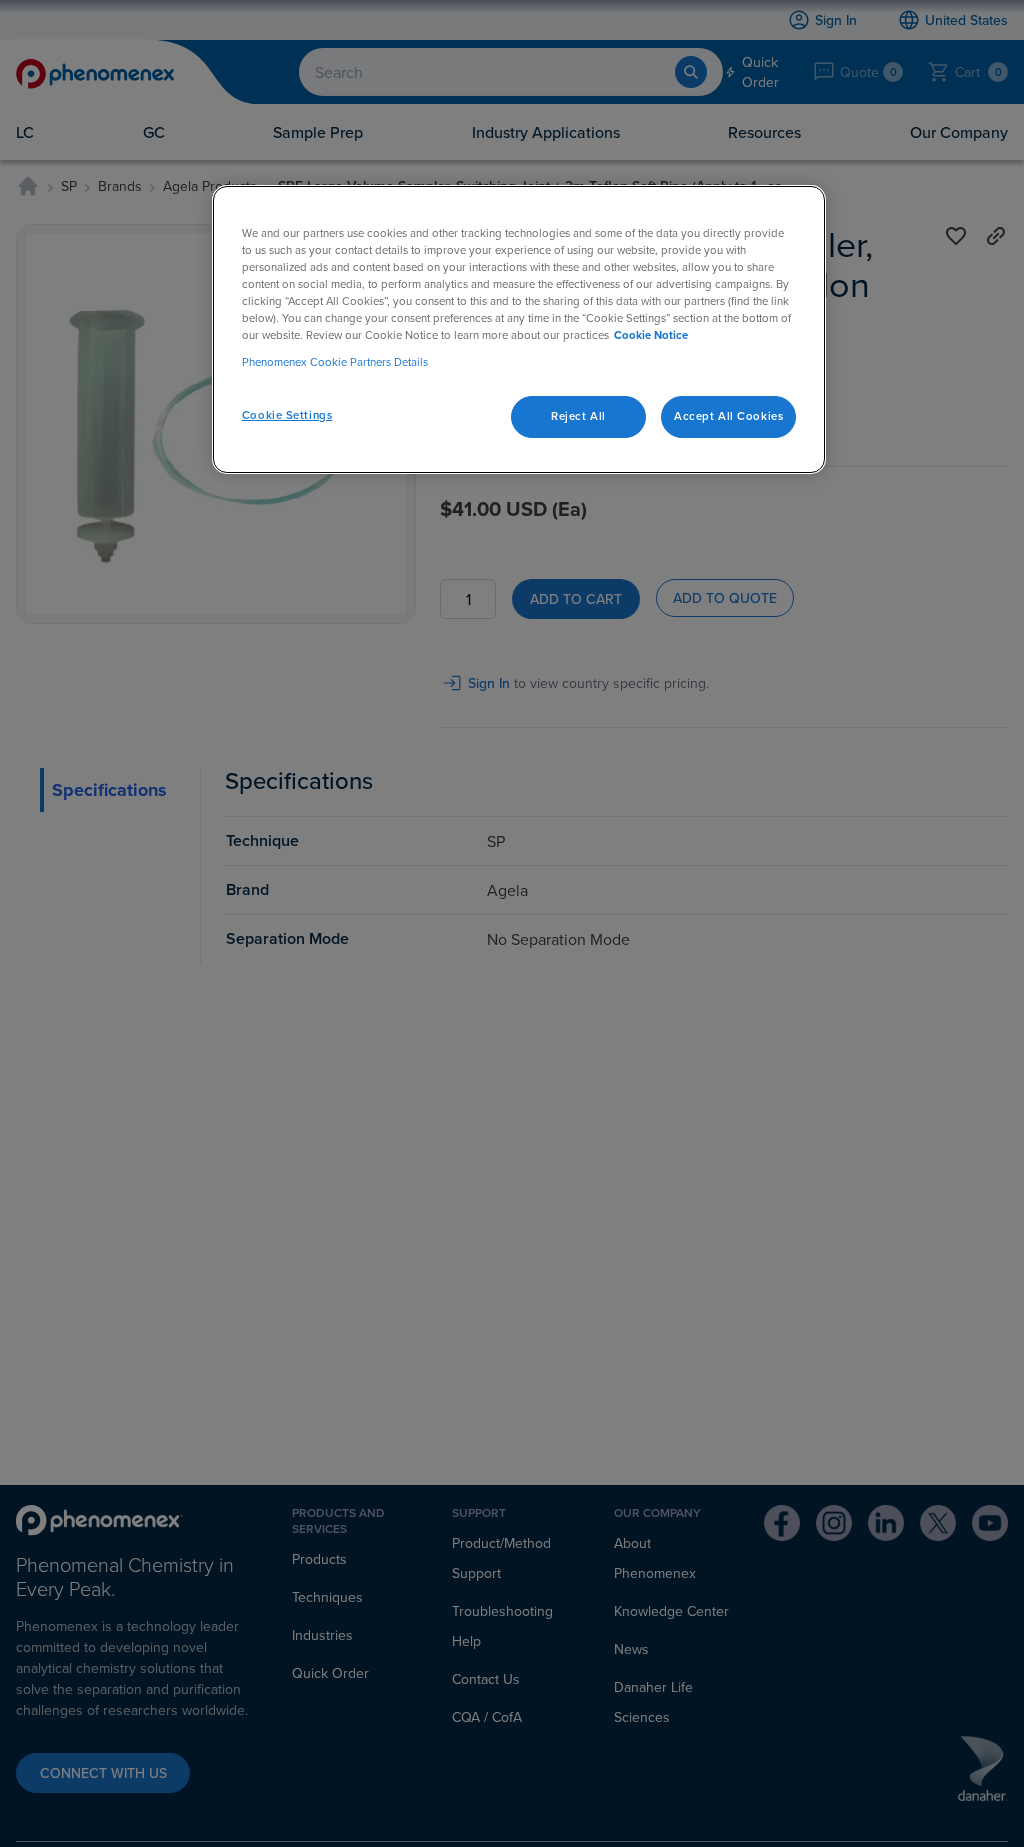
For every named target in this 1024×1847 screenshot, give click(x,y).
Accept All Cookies (728, 416)
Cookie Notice (651, 335)
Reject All (578, 416)
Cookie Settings (287, 415)
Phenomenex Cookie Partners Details (335, 362)
